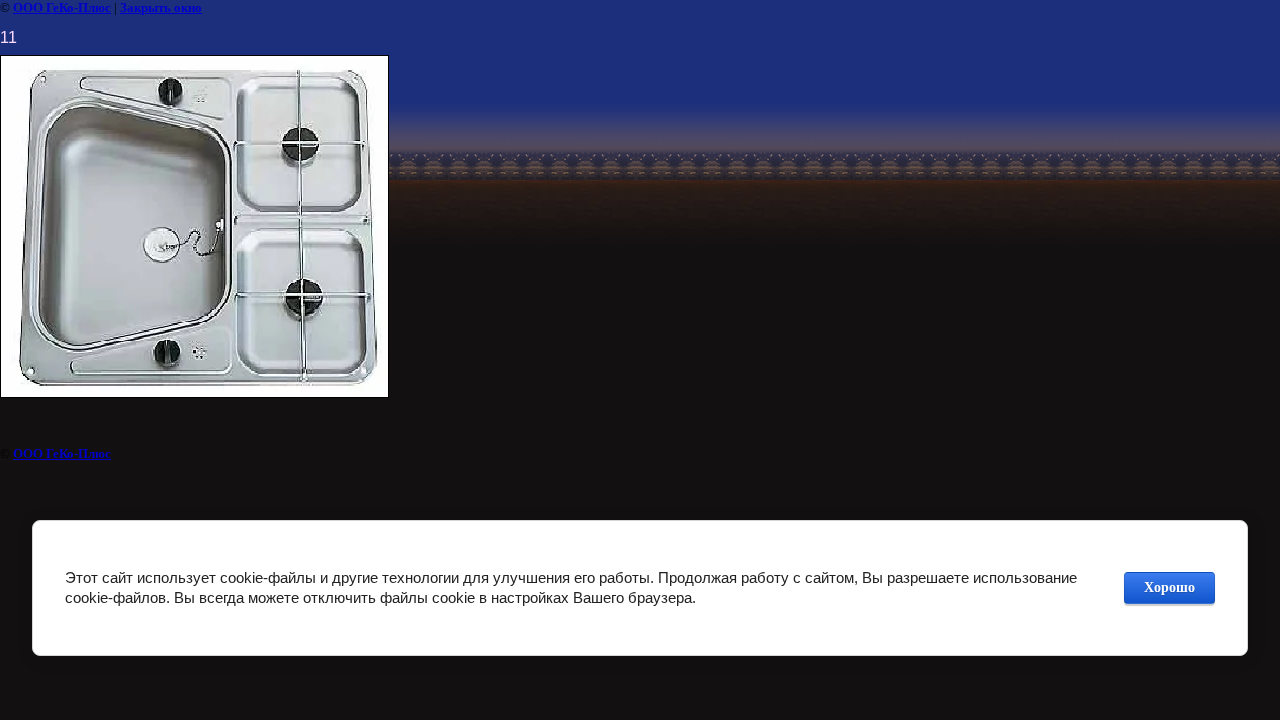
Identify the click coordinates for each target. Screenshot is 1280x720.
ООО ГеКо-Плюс (62, 7)
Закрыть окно (161, 7)
